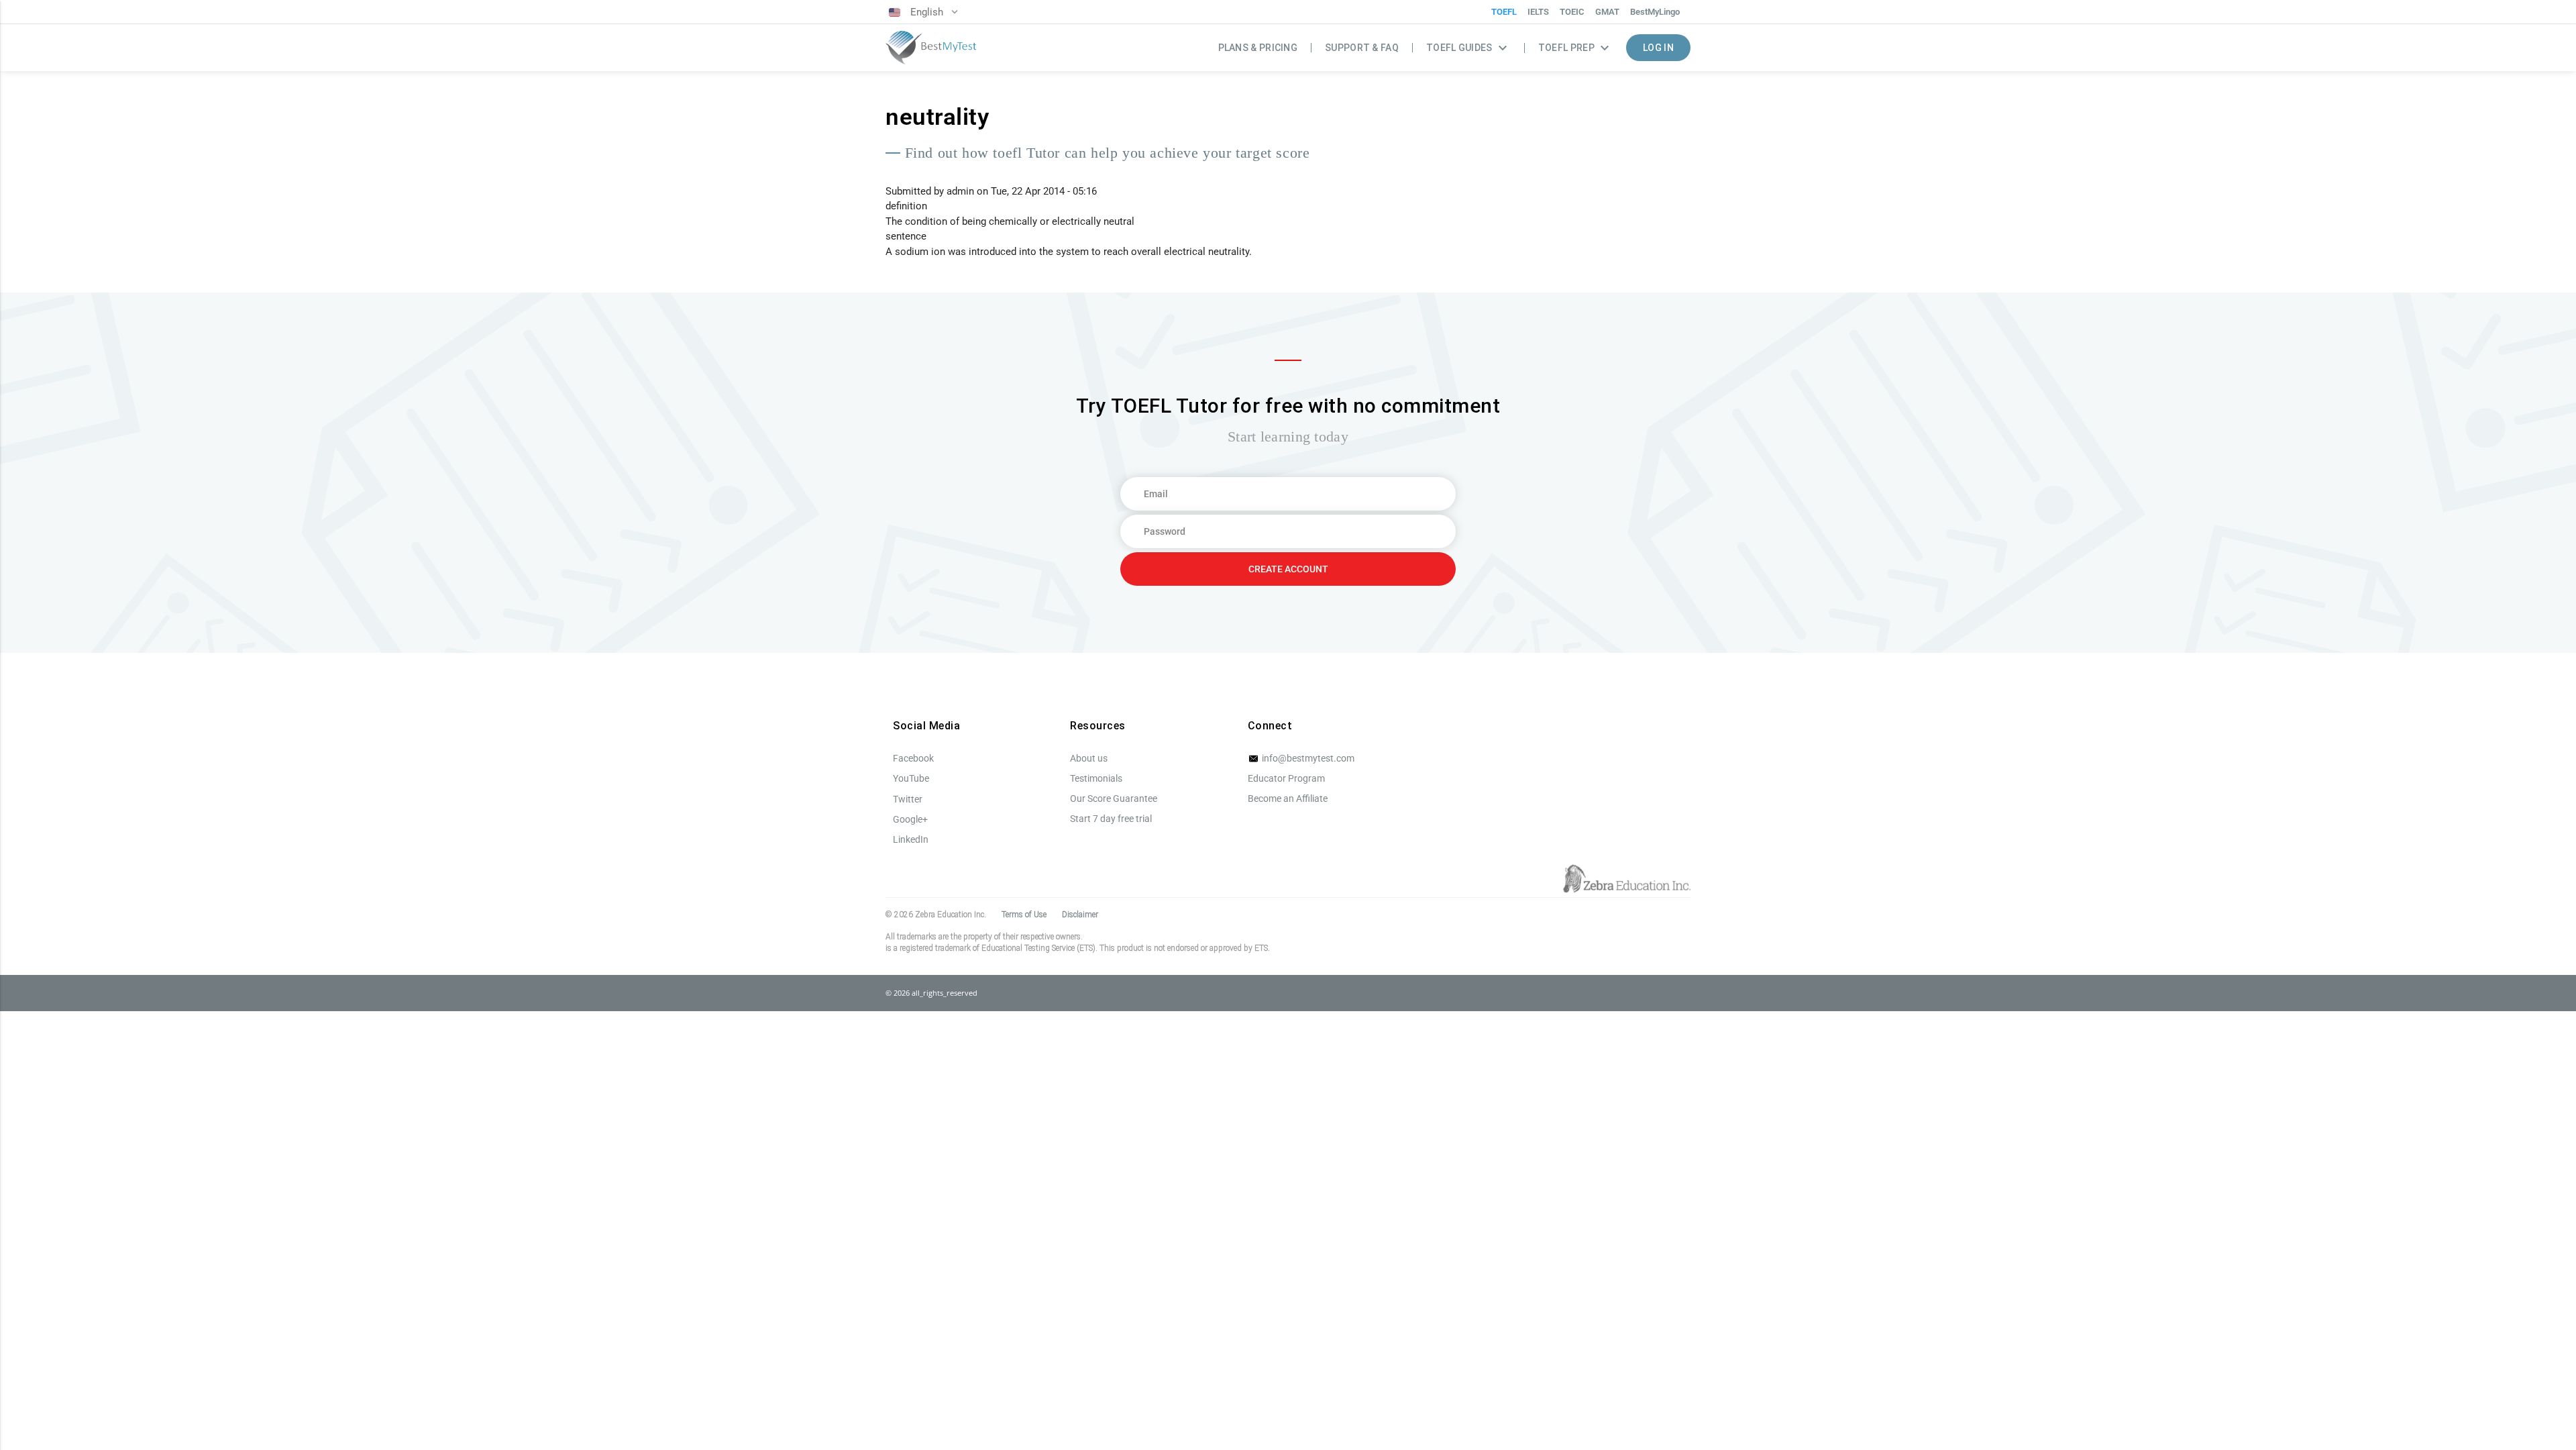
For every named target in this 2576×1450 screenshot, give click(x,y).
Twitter (908, 799)
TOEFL (1504, 12)
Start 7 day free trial (1111, 819)
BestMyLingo (1655, 12)
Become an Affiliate (1288, 798)
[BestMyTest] (931, 48)
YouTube (911, 778)
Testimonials (1096, 778)
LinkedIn (911, 839)
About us (1089, 758)
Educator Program (1286, 778)
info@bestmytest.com (1307, 758)
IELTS (1538, 12)
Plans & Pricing (1258, 48)
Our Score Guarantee (1114, 798)
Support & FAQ (1362, 48)
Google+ (910, 819)
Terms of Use (1024, 915)
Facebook (913, 758)
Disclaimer (1080, 915)
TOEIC (1572, 12)
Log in (1658, 48)
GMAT (1607, 12)
